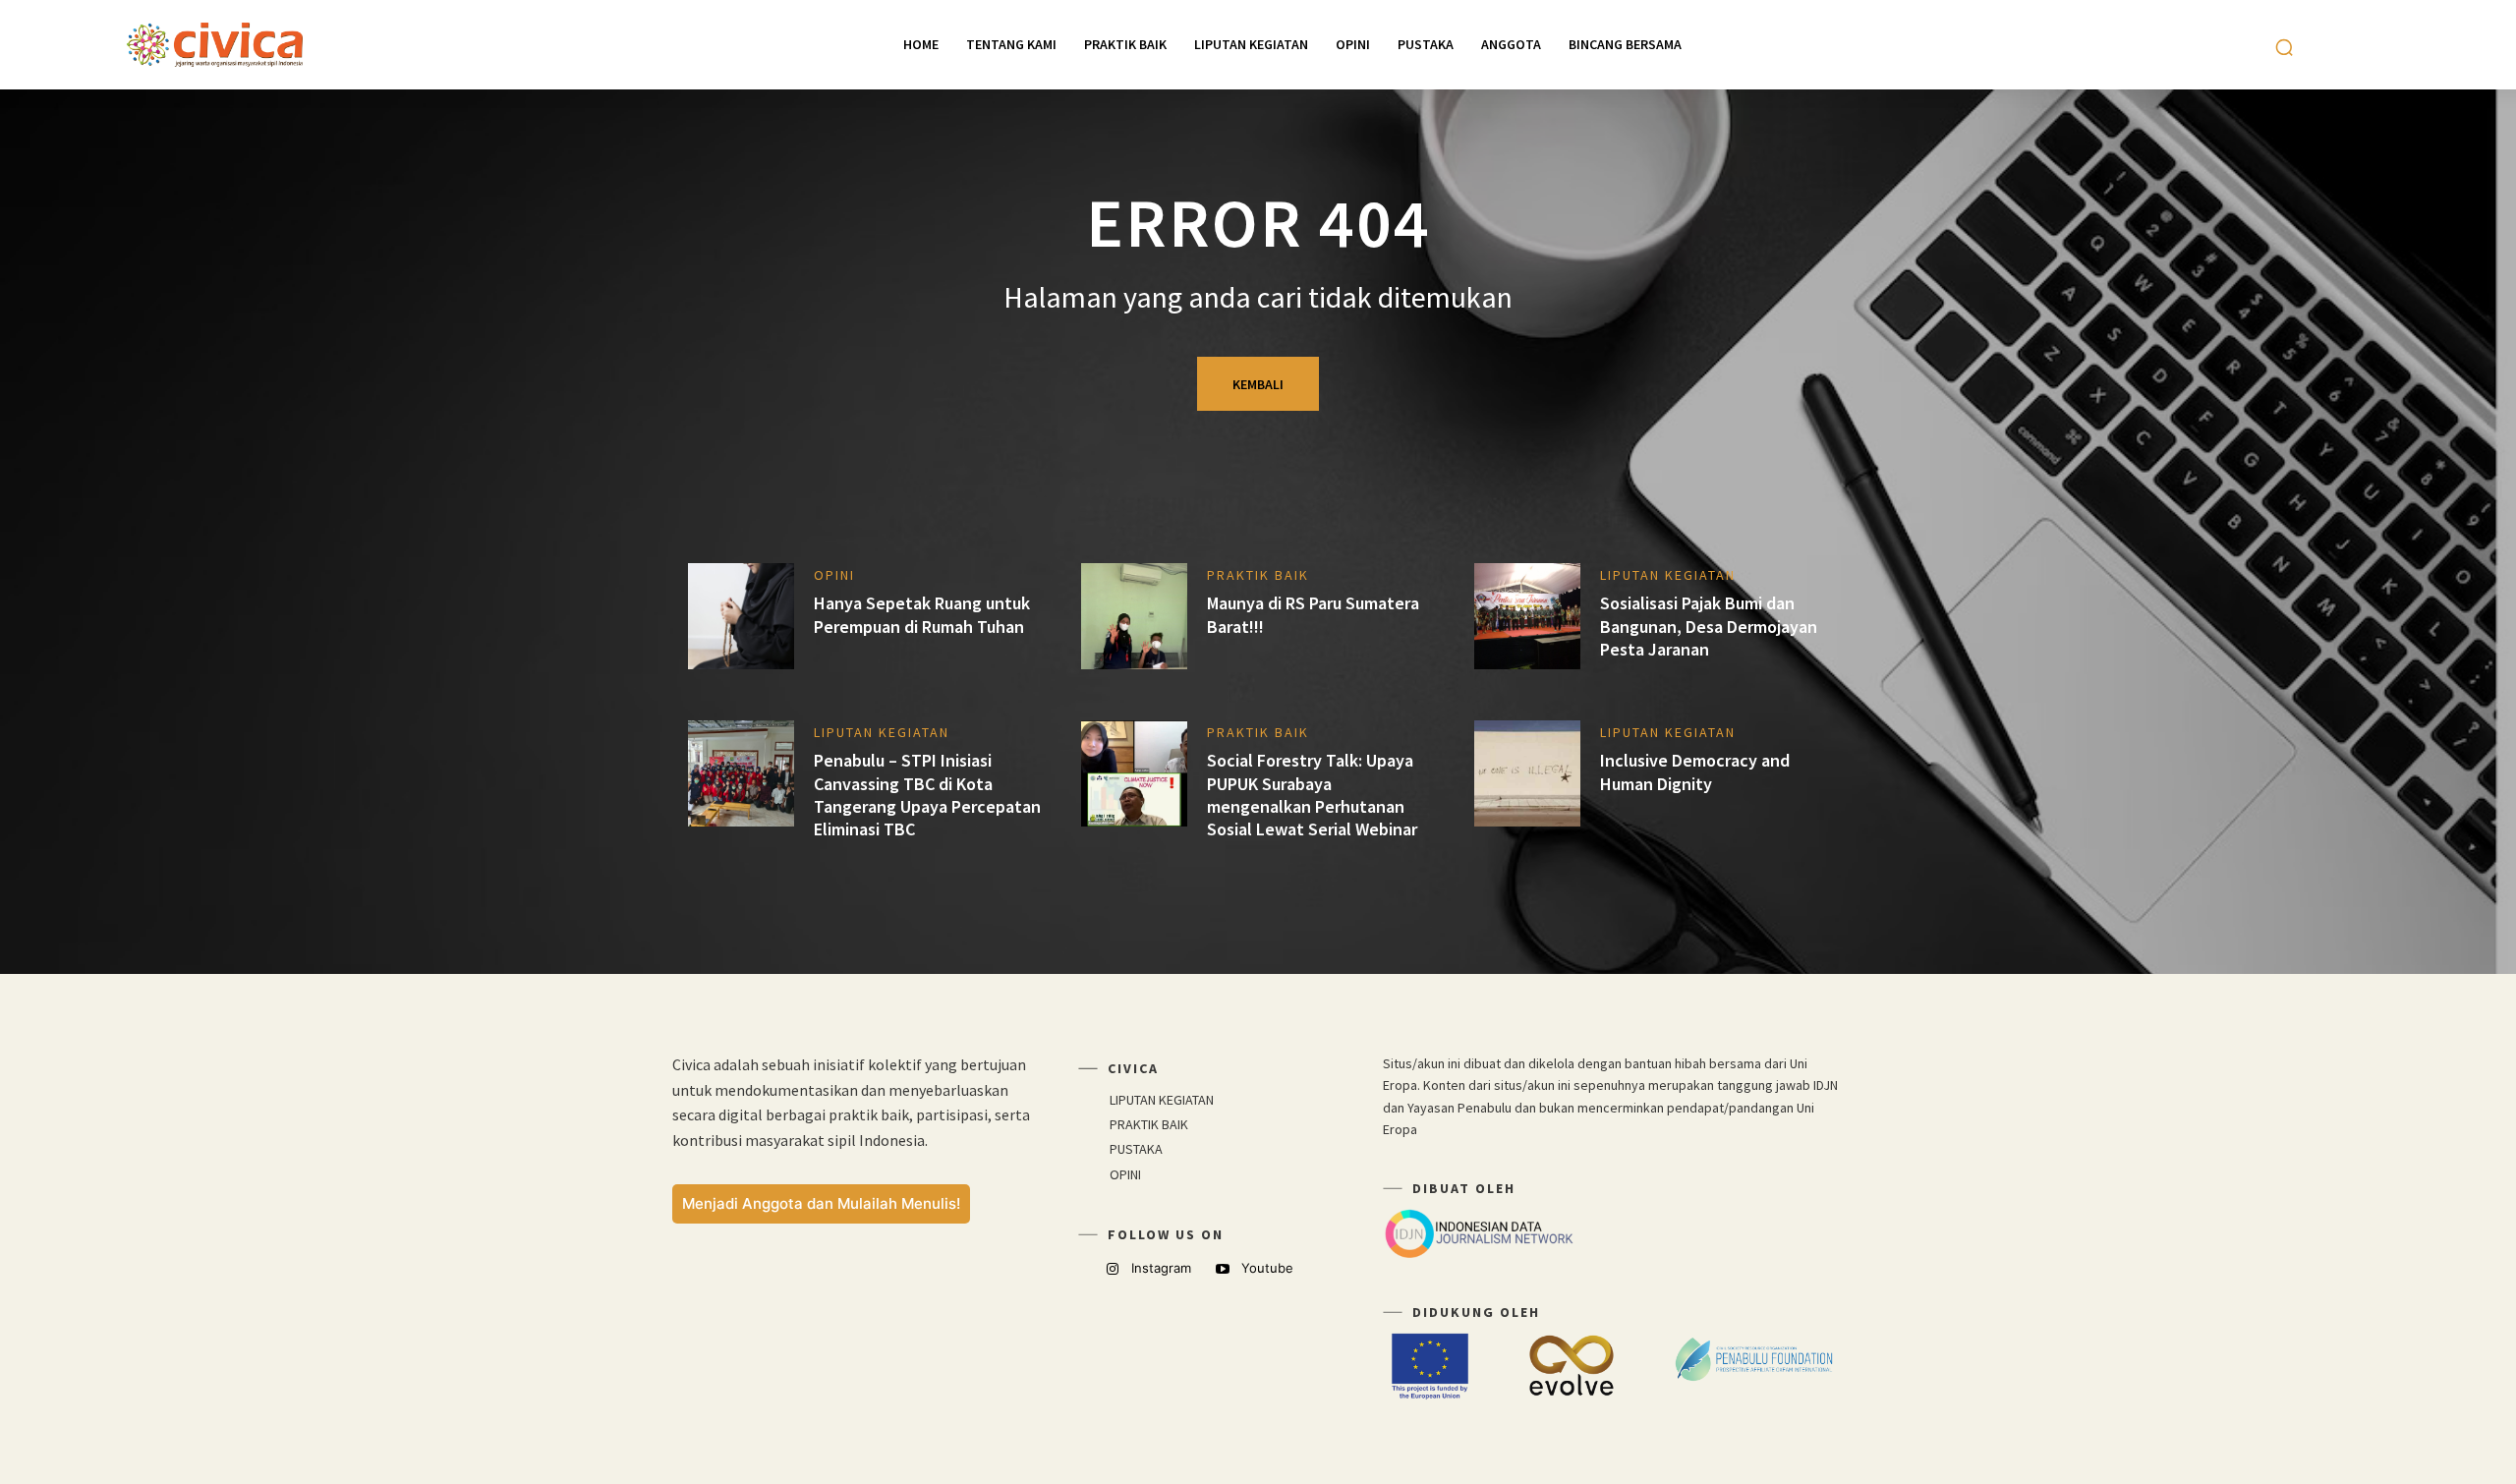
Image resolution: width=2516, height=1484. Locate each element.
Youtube (1267, 1268)
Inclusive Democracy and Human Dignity (1695, 771)
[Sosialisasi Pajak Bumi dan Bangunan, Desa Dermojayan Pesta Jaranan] (1527, 616)
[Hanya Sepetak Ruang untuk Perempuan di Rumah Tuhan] (741, 616)
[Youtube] (1223, 1269)
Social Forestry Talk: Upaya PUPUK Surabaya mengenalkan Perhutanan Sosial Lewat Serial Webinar (1312, 795)
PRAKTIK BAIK (1258, 575)
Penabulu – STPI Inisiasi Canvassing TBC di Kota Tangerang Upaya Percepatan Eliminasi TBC (927, 795)
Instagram (1161, 1268)
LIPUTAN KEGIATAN (1668, 575)
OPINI (834, 575)
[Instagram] (1112, 1269)
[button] (2284, 47)
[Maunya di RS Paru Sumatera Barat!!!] (1134, 616)
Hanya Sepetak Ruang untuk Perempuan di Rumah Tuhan (922, 614)
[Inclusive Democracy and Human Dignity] (1527, 773)
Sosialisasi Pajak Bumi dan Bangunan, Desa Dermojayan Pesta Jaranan (1709, 626)
